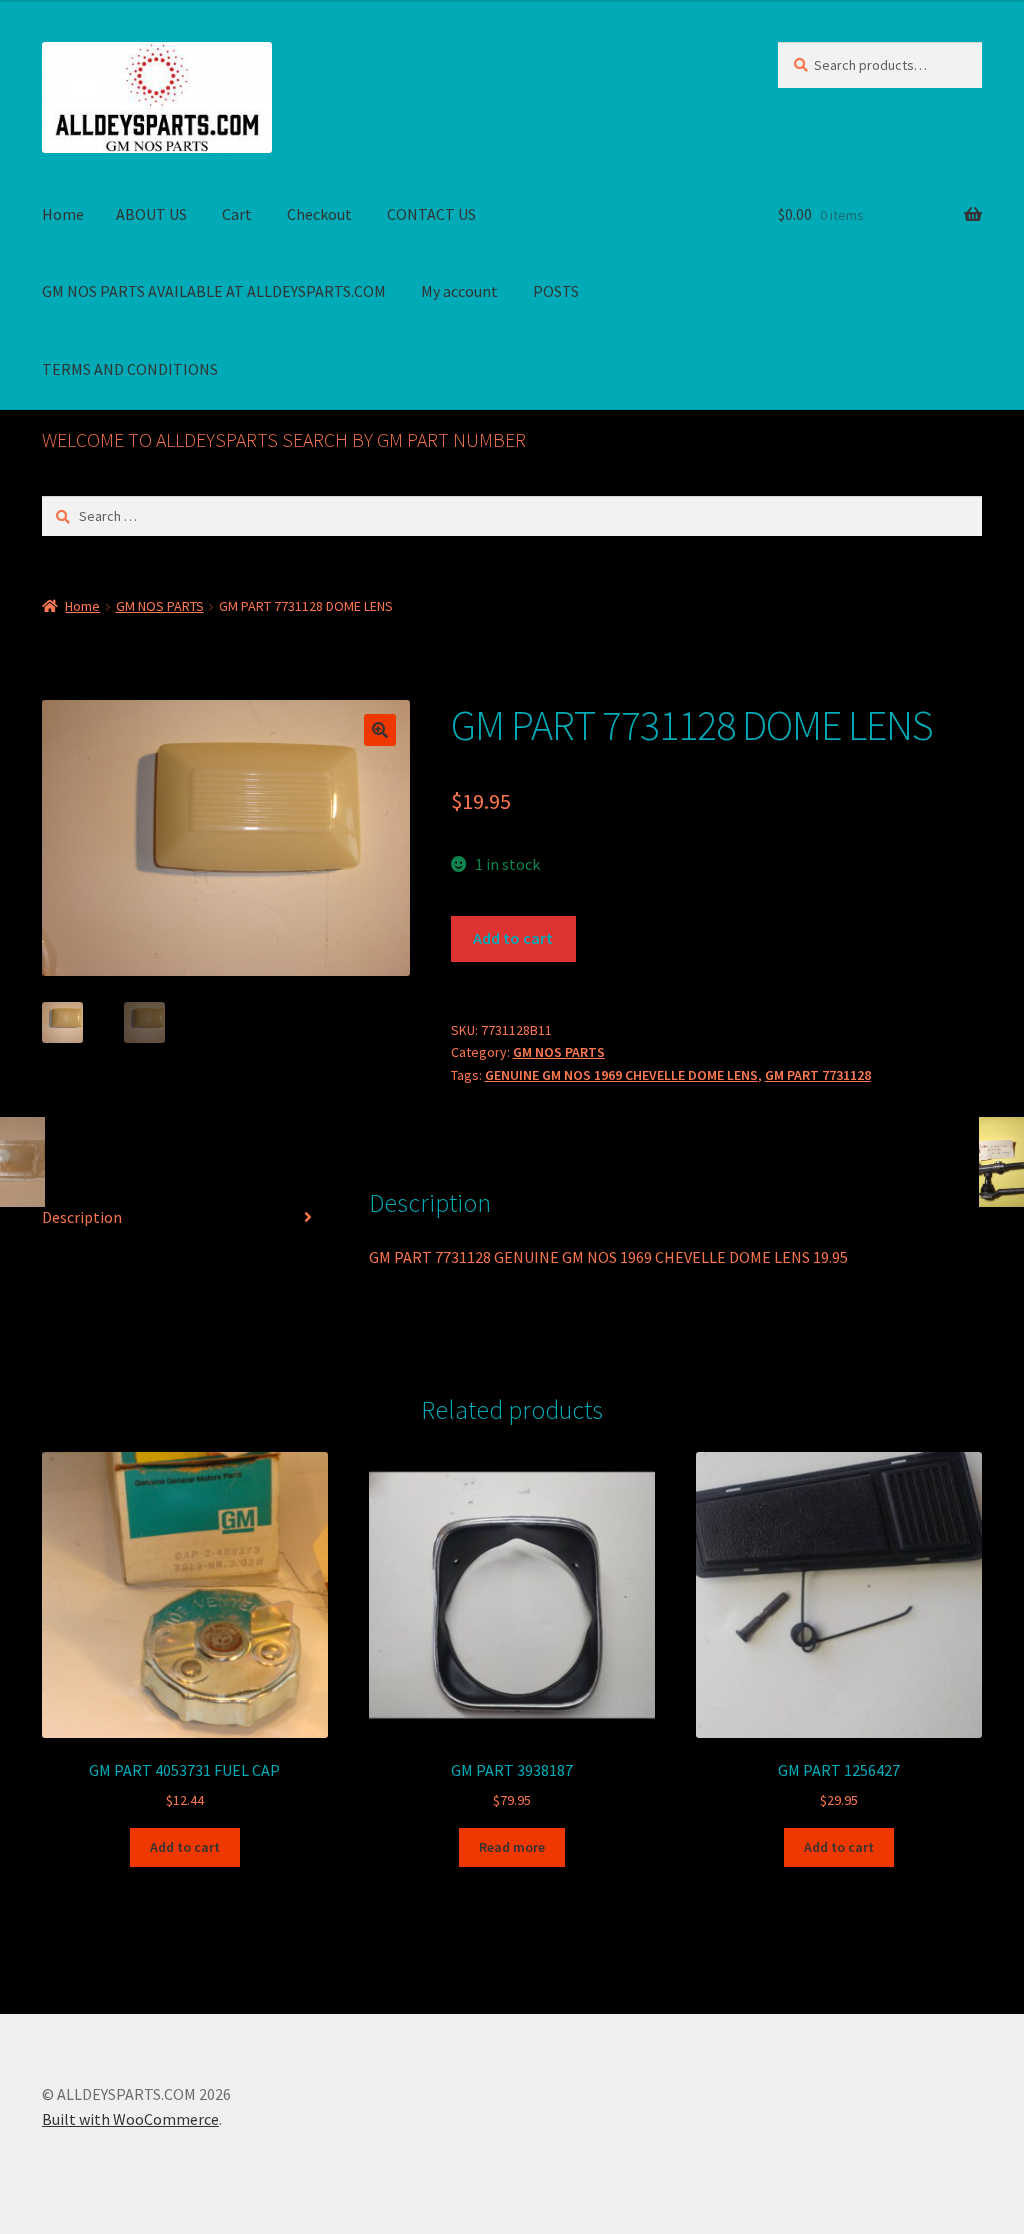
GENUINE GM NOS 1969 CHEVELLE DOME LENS (621, 1075)
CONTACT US (431, 214)
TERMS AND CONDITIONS (130, 369)
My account (459, 291)
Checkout (319, 214)
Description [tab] (82, 1217)
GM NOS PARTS (160, 606)
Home (63, 214)
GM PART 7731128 (818, 1075)
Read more (512, 1847)
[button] (380, 730)
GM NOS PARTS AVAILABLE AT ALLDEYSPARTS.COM (214, 291)
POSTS (556, 291)
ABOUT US (151, 214)
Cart (237, 214)
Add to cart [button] (185, 1847)
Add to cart (513, 938)
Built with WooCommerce (130, 2119)
